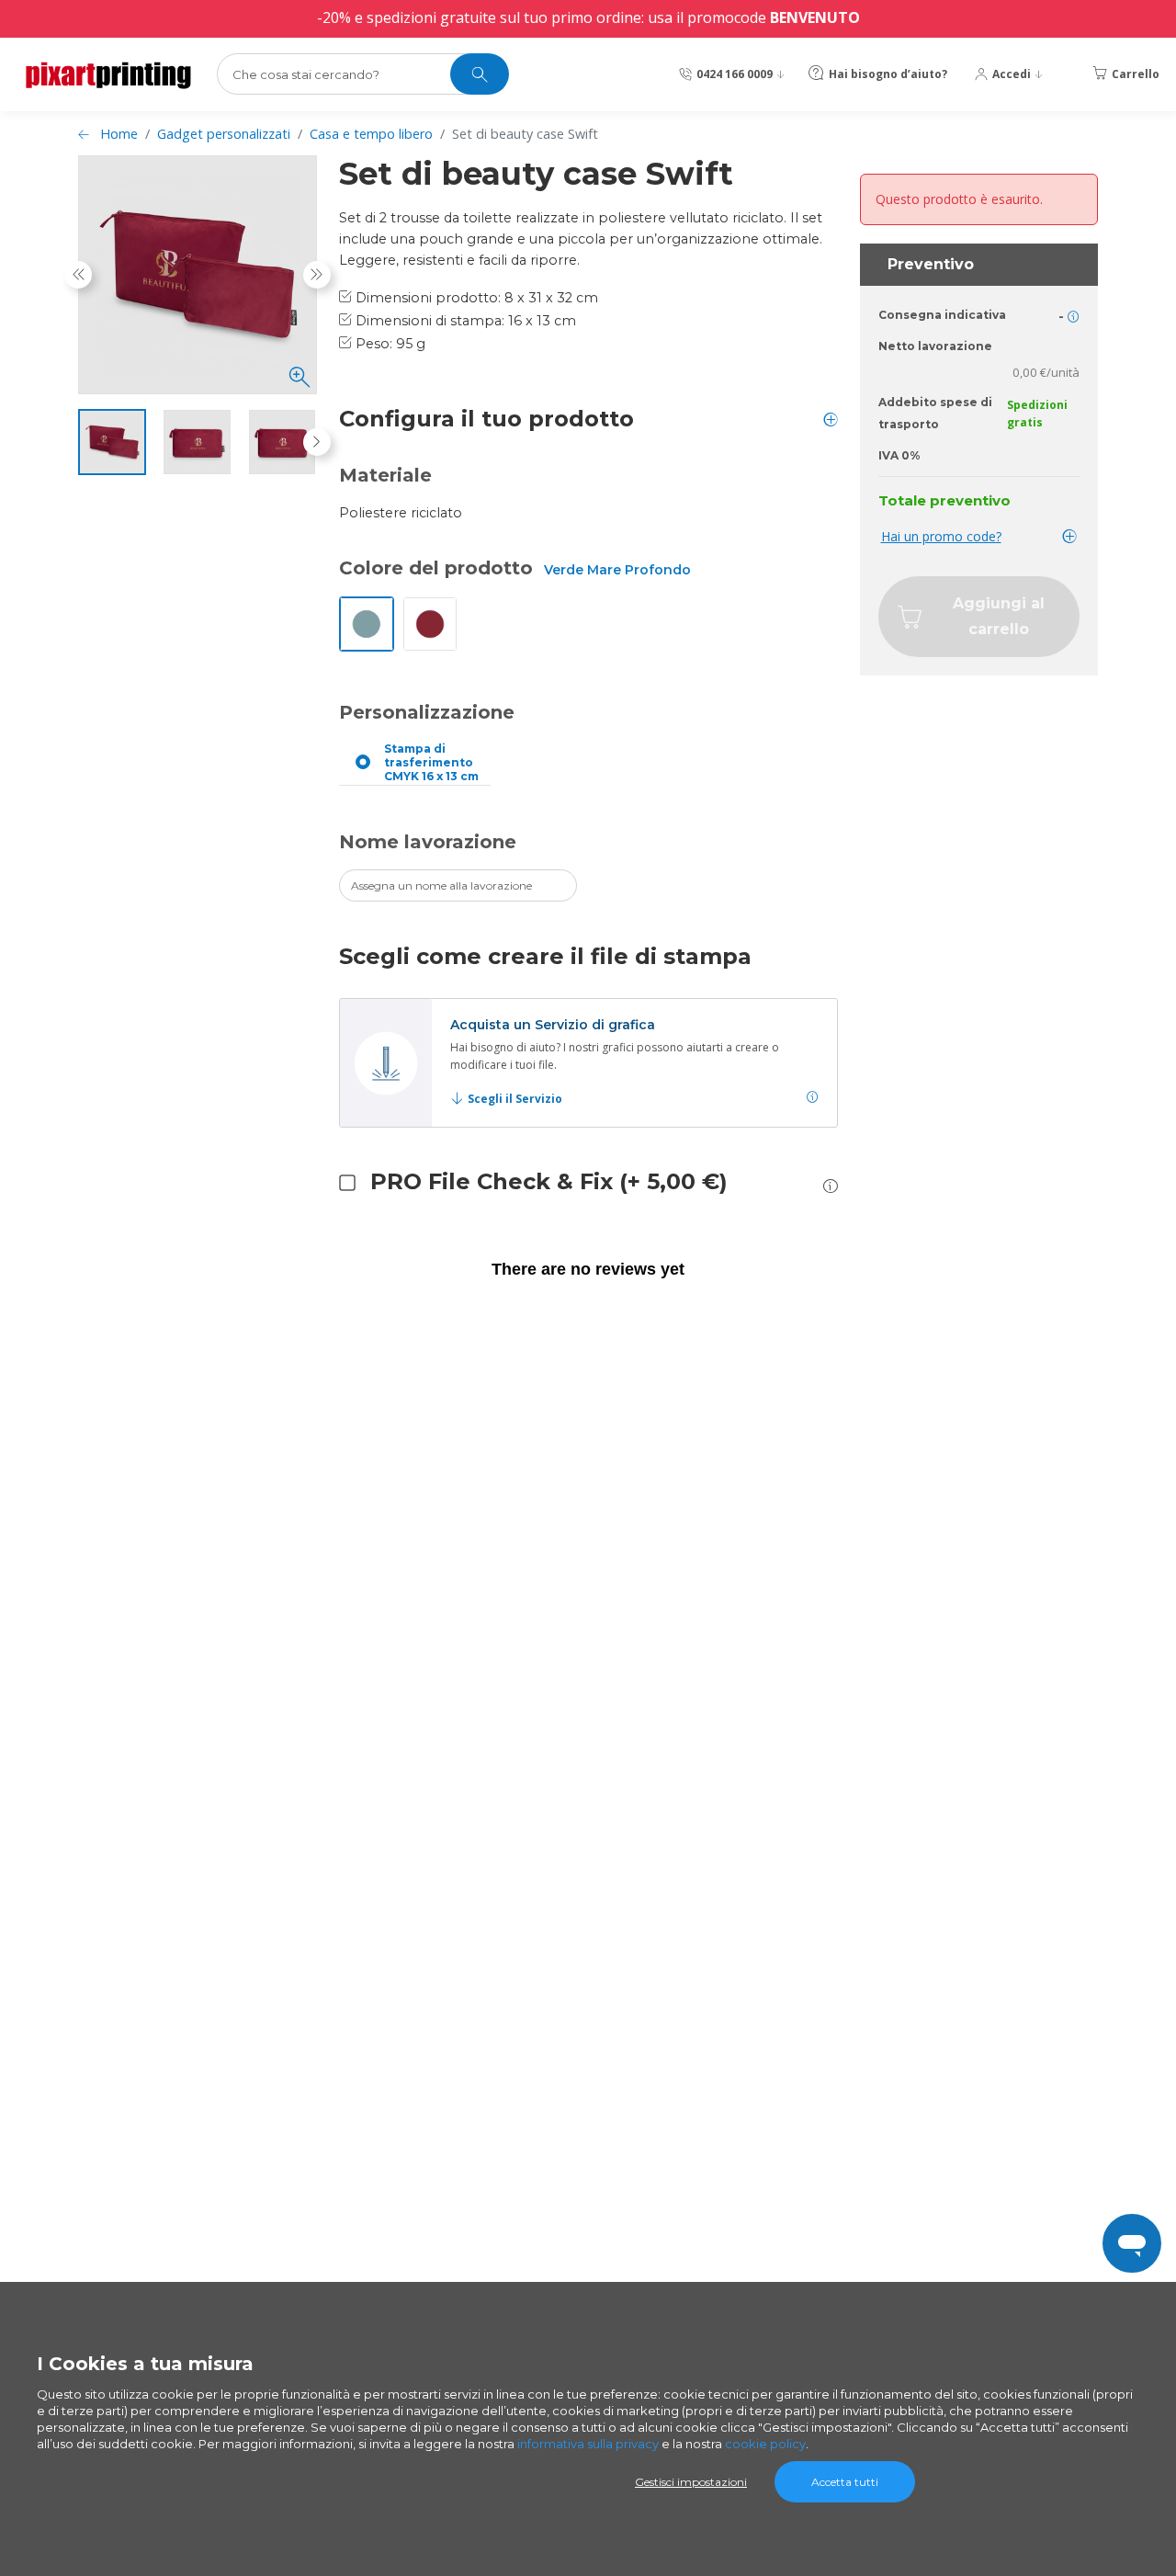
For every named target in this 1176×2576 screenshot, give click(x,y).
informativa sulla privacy (588, 2444)
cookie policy (765, 2444)
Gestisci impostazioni (691, 2482)
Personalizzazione (427, 712)
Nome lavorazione (428, 842)
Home (119, 134)
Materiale (385, 475)
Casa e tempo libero (371, 134)
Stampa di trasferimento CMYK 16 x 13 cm (431, 762)
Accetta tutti (845, 2482)
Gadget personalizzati (224, 134)
